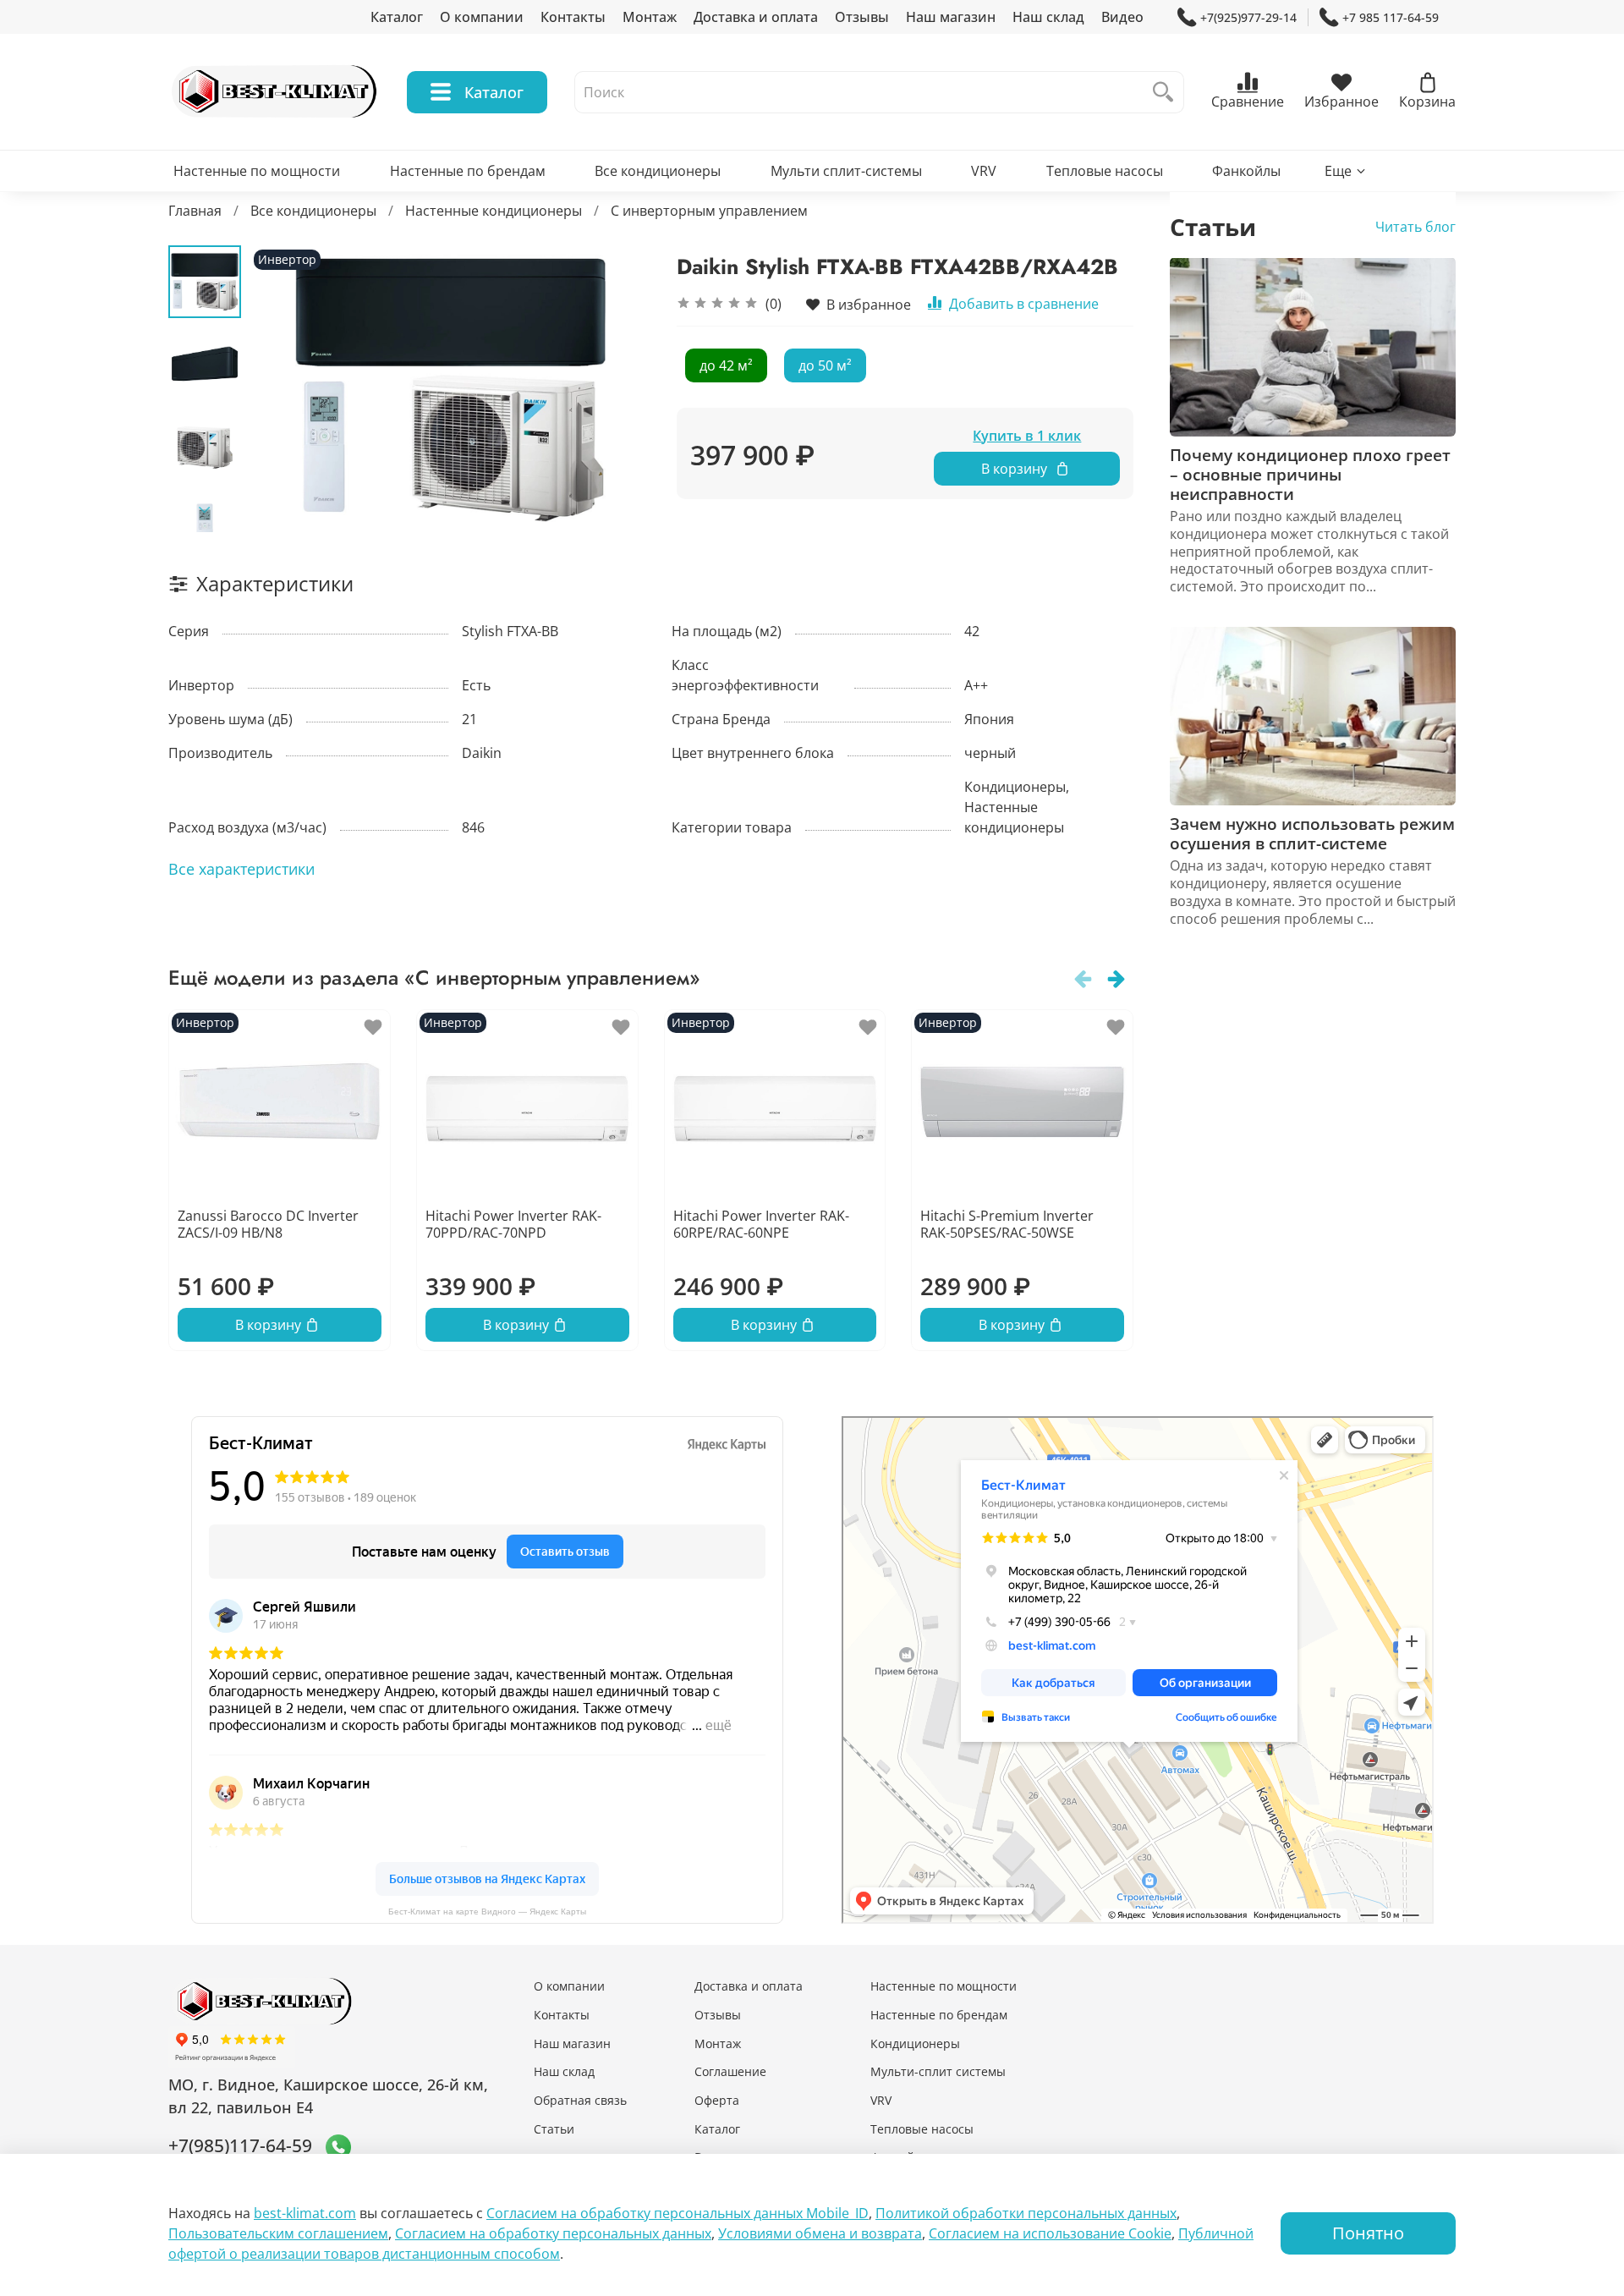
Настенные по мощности (257, 171)
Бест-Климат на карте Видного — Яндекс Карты (487, 1912)
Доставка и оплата (756, 17)
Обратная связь (580, 2100)
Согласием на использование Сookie (1050, 2233)
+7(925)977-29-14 (1248, 17)
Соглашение (730, 2071)
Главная (195, 211)
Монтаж (650, 17)
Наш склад (1048, 17)
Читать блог (1416, 226)
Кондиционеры (915, 2043)
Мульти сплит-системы (846, 171)
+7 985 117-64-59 (1391, 17)
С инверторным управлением (709, 211)
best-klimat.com (305, 2213)
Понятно (1368, 2233)
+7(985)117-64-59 (240, 2145)
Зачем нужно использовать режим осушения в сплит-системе (1312, 833)
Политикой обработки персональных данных (1026, 2213)
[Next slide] (205, 510)
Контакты (573, 17)
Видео (1122, 17)
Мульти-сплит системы (938, 2071)
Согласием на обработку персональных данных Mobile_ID (678, 2213)
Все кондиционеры (658, 171)
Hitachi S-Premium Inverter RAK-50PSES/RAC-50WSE (1007, 1224)
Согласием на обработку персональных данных (553, 2233)
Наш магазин (951, 17)
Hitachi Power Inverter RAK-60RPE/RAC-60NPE (761, 1224)
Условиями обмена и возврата (820, 2233)
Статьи (554, 2129)
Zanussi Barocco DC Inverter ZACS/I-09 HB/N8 (268, 1224)
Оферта (717, 2100)
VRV (984, 171)
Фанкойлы (1246, 171)
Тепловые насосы (1105, 171)
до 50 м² (825, 365)
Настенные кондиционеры (494, 211)
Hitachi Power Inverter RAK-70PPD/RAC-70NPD (513, 1224)
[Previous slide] (283, 388)
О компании (482, 17)
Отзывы (862, 17)
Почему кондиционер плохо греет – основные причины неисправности (1310, 474)
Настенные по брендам (468, 171)
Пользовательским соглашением (278, 2233)
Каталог (397, 17)
